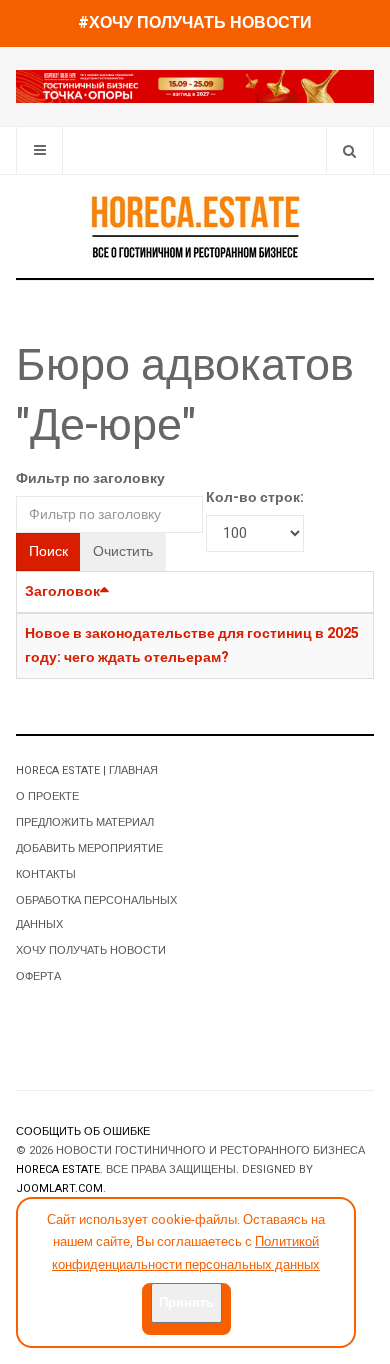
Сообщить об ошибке (83, 1131)
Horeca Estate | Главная (87, 770)
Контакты (46, 874)
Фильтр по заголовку (90, 478)
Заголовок (62, 591)
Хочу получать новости (91, 950)
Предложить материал (85, 822)
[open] (39, 150)
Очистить (123, 551)
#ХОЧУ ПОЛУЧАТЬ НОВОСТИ (195, 23)
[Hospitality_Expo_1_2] (195, 85)
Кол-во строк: (255, 497)
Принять (186, 1302)
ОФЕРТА (38, 976)
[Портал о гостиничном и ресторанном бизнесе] (195, 226)
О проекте (47, 796)
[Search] (349, 150)
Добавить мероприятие (89, 848)
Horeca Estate (58, 1169)
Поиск (48, 551)
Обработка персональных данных (96, 912)
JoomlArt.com (59, 1188)
